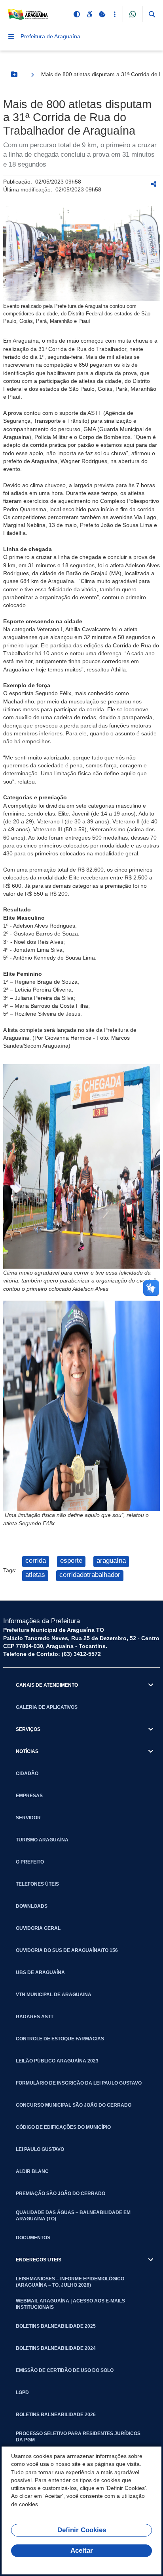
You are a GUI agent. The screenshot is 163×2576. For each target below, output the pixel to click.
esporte (71, 1561)
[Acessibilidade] (89, 14)
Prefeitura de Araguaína (50, 36)
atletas (35, 1575)
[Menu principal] (11, 36)
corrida (36, 1561)
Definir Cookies (82, 2530)
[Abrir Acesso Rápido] (115, 14)
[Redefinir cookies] (102, 14)
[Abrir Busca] (152, 14)
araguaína (111, 1561)
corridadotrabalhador (90, 1575)
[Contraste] (77, 14)
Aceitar (82, 2551)
